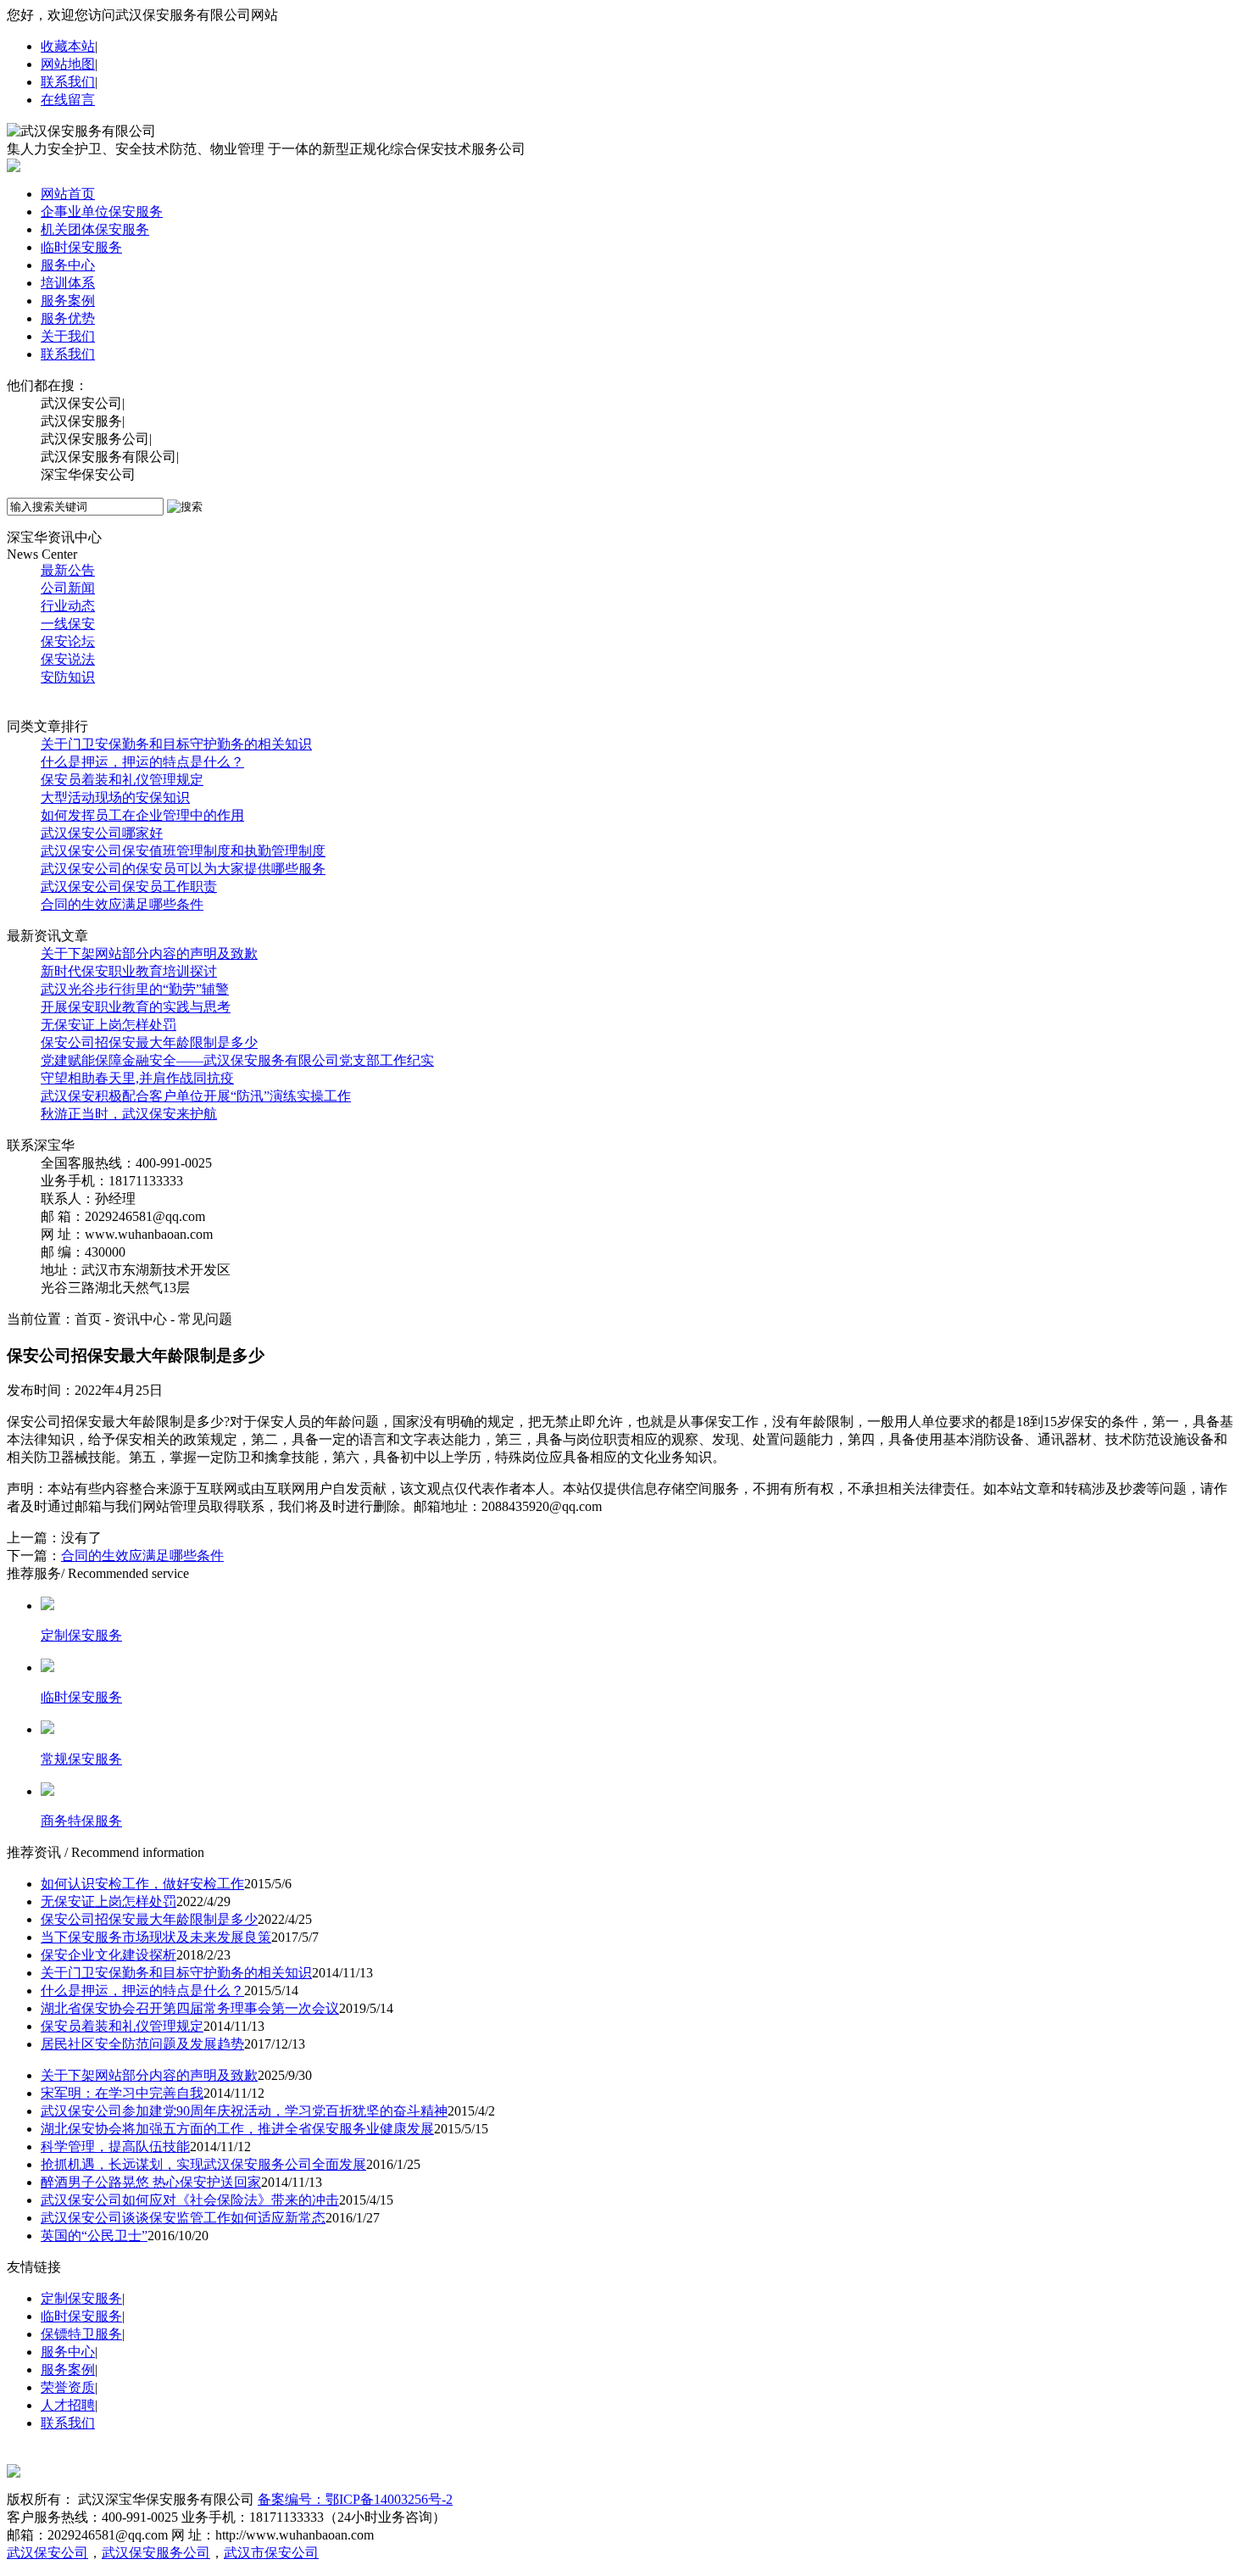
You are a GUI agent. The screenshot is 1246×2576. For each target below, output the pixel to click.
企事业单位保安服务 (102, 212)
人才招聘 (68, 2405)
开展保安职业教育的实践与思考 (136, 1007)
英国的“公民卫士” (94, 2236)
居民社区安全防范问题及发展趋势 (142, 2044)
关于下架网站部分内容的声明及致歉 (149, 953)
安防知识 (68, 677)
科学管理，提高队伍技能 (115, 2147)
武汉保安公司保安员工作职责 (129, 887)
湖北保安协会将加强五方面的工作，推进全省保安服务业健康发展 (237, 2129)
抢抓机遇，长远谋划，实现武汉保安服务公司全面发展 (203, 2164)
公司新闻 (68, 588)
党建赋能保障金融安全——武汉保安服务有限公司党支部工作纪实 (237, 1060)
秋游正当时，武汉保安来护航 (129, 1114)
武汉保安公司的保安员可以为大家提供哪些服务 (183, 869)
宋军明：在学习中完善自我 (122, 2093)
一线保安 (68, 624)
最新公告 (68, 570)
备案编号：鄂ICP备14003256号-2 (355, 2499)
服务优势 (68, 318)
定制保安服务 (81, 2298)
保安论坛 (68, 641)
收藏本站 (68, 46)
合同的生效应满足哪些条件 (122, 904)
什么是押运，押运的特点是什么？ (142, 762)
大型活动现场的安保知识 (115, 797)
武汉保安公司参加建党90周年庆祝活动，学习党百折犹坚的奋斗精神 (244, 2111)
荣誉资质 (68, 2387)
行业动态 (68, 606)
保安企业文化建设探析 (108, 1955)
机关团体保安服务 (95, 229)
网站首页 (68, 194)
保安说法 (68, 659)
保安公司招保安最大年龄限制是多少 (149, 1043)
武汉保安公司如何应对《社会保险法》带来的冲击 (190, 2200)
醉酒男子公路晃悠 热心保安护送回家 (151, 2182)
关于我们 (68, 336)
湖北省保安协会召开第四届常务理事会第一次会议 (190, 2008)
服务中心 (68, 265)
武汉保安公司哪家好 (102, 833)
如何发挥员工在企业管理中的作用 (142, 815)
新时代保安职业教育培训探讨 (129, 971)
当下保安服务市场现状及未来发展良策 (156, 1937)
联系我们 (68, 82)
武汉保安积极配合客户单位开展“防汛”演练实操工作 (196, 1096)
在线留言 (68, 100)
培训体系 (68, 283)
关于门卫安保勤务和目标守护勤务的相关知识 (176, 744)
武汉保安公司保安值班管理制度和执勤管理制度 (183, 851)
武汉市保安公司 (271, 2553)
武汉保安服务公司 (156, 2553)
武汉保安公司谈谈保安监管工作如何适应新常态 (183, 2218)
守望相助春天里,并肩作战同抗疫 (137, 1078)
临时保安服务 (81, 247)
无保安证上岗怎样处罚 (108, 1025)
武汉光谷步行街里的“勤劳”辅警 (135, 989)
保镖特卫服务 (81, 2334)
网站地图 (68, 64)
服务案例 (68, 301)
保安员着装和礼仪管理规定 (122, 780)
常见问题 (68, 695)
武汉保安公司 (47, 2553)
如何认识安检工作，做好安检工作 (142, 1884)
